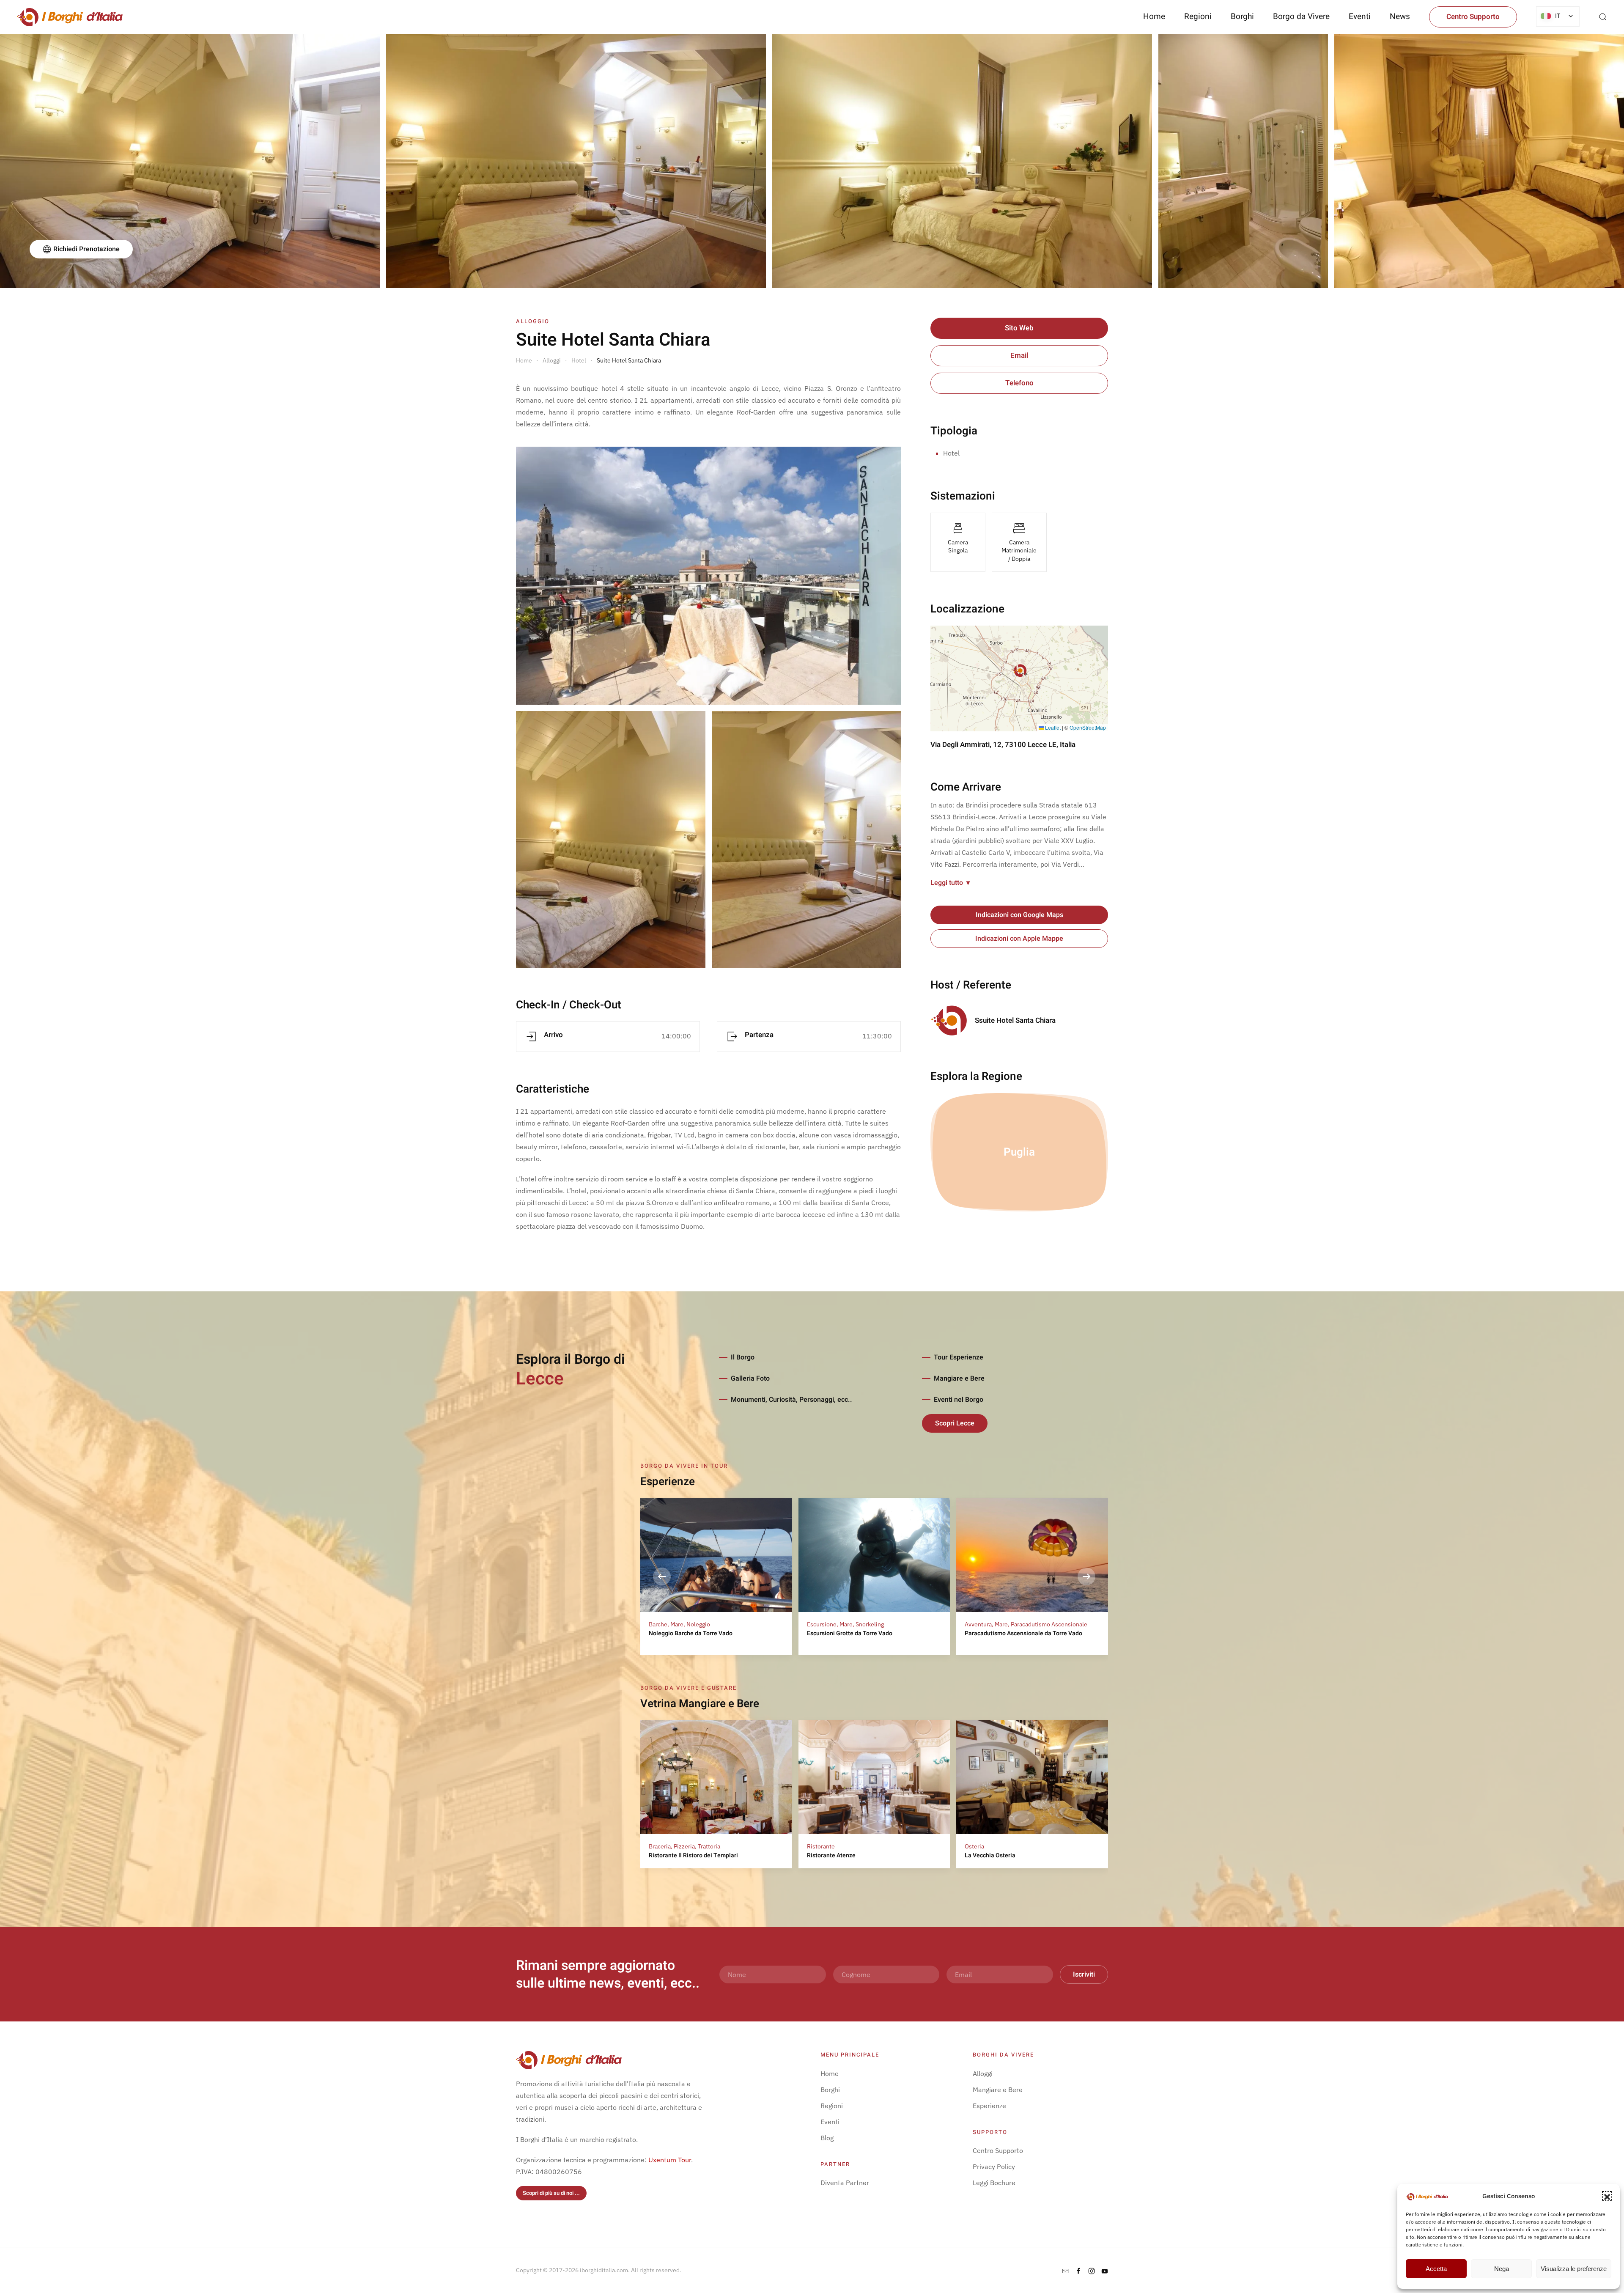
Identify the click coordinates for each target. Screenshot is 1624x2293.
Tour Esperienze (959, 1357)
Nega (1502, 2269)
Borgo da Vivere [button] (1301, 16)
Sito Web (1019, 328)
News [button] (1400, 16)
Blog (827, 2138)
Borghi (1242, 16)
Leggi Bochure (994, 2183)
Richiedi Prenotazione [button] (86, 249)
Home (1154, 16)
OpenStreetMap (1088, 727)
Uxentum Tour (670, 2160)
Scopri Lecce (955, 1423)
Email (1019, 356)
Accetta (1436, 2269)
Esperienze (989, 2106)
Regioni (832, 2106)
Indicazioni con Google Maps (1019, 915)
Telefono (1019, 383)
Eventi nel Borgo (959, 1400)
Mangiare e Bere (959, 1379)
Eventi (1360, 16)
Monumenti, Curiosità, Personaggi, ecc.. (791, 1400)
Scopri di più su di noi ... (551, 2193)
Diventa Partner (845, 2183)
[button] (1607, 2196)
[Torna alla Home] (70, 17)
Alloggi (983, 2073)
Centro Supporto (1473, 17)
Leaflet (1052, 727)
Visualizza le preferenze (1574, 2269)
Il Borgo (743, 1357)
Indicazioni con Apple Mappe (1019, 939)
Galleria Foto (750, 1379)
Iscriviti (1084, 1974)
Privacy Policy (994, 2167)
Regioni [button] (1198, 16)
